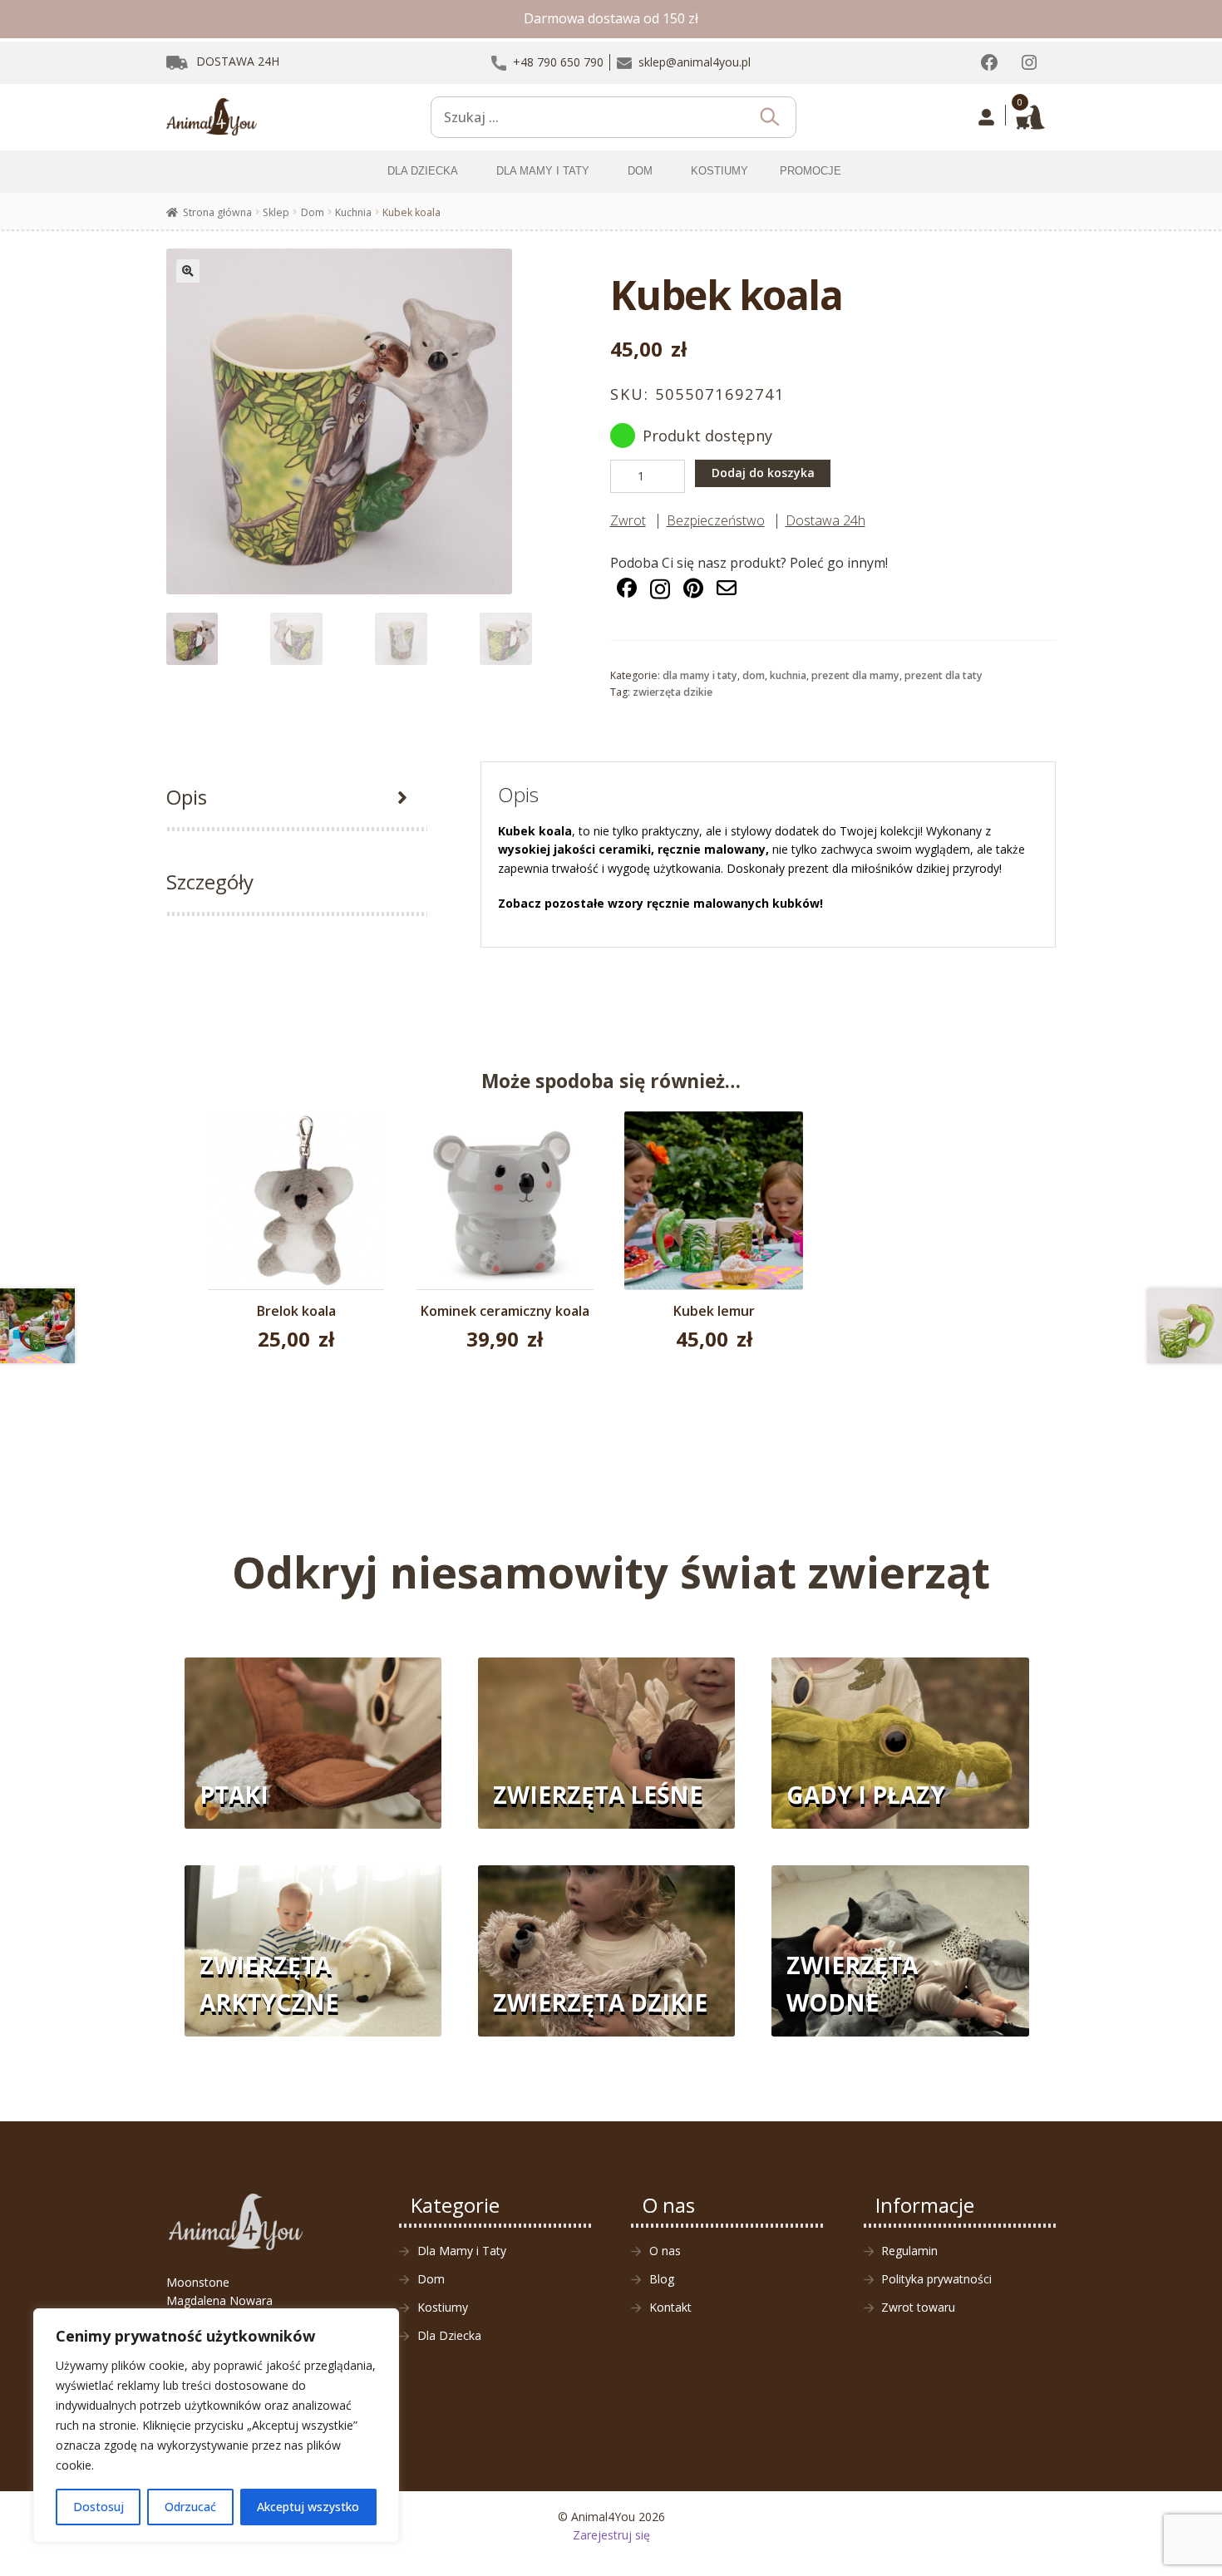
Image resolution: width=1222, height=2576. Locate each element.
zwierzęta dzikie (673, 692)
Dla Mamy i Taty (700, 675)
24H (238, 61)
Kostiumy (443, 2307)
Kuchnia (353, 212)
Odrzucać (190, 2507)
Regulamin (909, 2251)
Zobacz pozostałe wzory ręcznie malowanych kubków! (660, 903)
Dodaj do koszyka (763, 473)
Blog (662, 2279)
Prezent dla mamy (855, 675)
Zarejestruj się (611, 2535)
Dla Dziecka (449, 2335)
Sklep (276, 212)
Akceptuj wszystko (308, 2507)
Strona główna (217, 212)
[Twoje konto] (986, 117)
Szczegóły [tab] (210, 882)
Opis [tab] (187, 797)
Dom (313, 212)
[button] (188, 271)
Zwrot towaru (918, 2307)
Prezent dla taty (944, 675)
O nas (665, 2251)
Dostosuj (99, 2507)
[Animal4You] (212, 117)
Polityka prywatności (936, 2279)
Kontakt (670, 2307)
